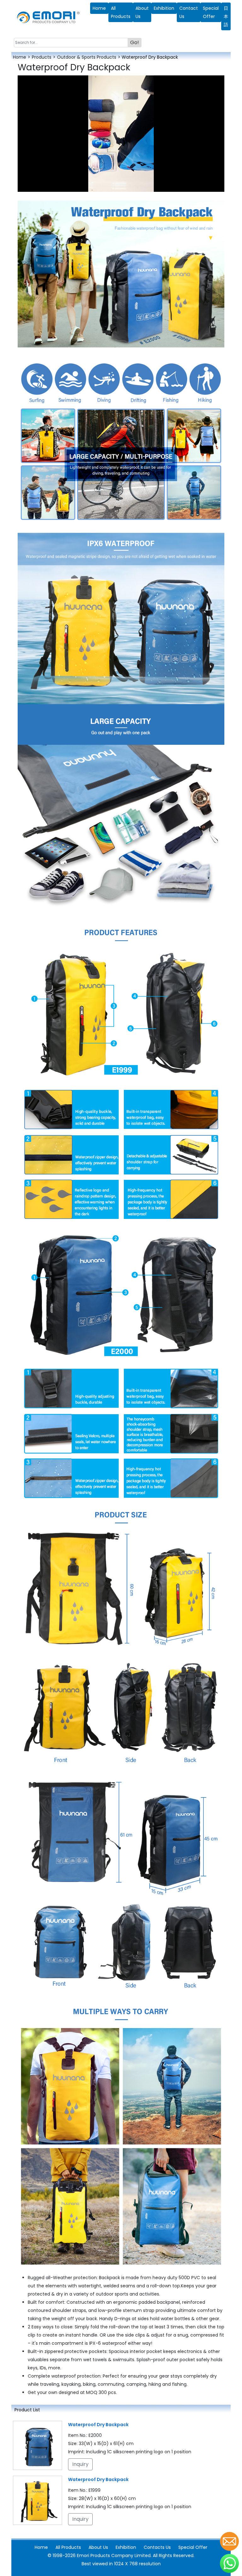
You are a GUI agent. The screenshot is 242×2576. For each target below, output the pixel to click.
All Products (121, 12)
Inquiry (80, 2464)
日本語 (226, 16)
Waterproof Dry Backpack (98, 2425)
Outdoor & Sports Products (87, 57)
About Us (142, 12)
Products (42, 57)
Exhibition (164, 8)
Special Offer (193, 2547)
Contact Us (189, 12)
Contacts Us (157, 2547)
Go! (135, 42)
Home (99, 8)
